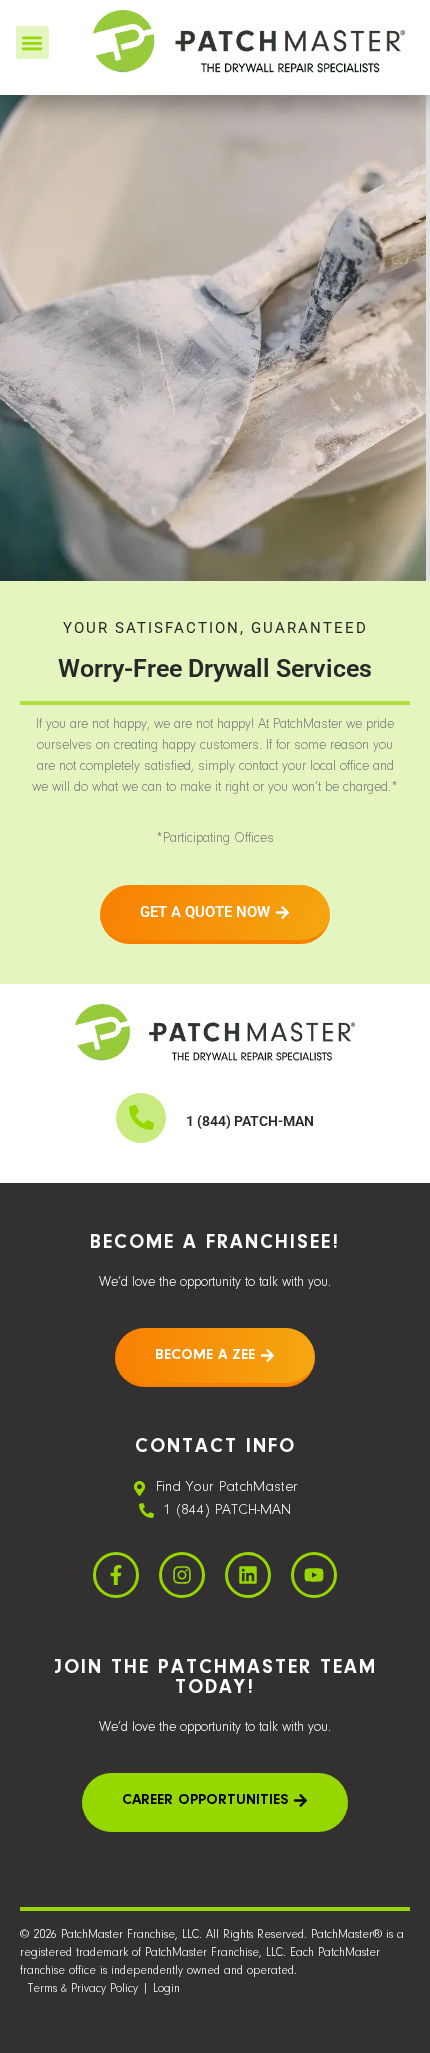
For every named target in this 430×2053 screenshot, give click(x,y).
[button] (32, 42)
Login (166, 1989)
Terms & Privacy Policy (83, 1989)
